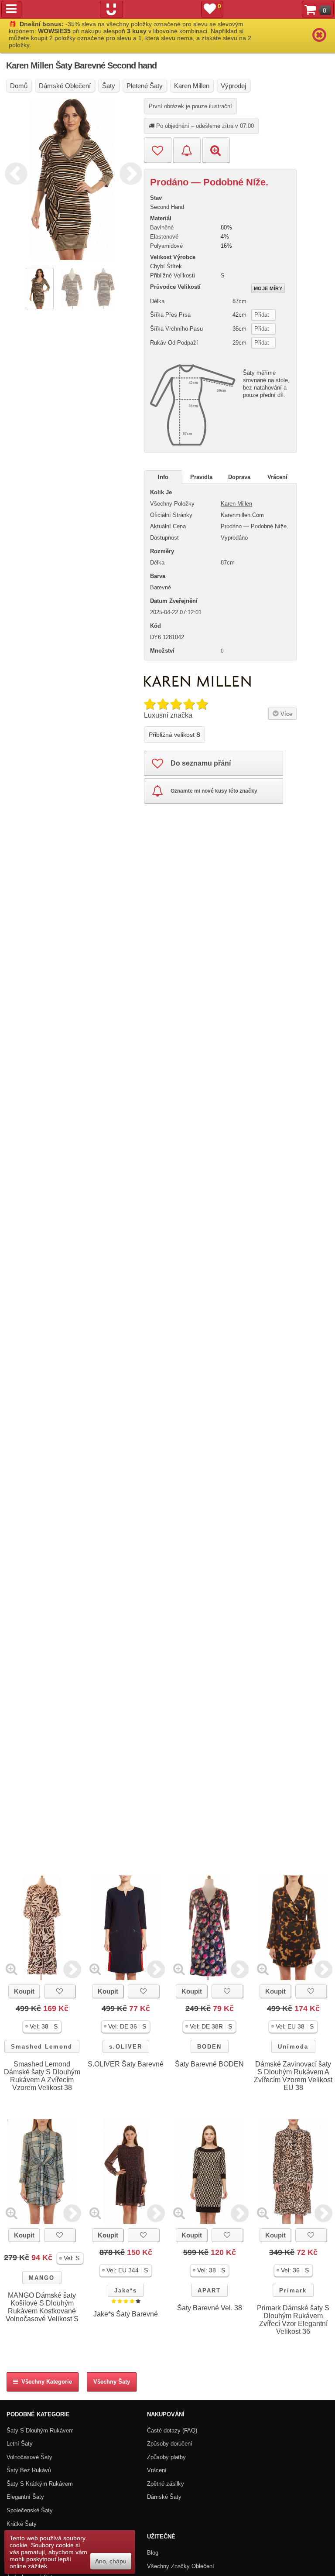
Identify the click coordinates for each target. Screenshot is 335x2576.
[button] (42, 2027)
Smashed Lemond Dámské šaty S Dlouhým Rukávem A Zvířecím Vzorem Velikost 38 (42, 2076)
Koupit (24, 1991)
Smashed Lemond (42, 2047)
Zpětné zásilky (166, 2484)
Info (163, 477)
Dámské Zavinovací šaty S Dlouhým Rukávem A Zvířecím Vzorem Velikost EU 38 (293, 2076)
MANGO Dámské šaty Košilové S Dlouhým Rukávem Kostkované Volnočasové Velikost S (42, 2307)
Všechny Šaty (112, 2382)
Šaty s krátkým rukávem (40, 2484)
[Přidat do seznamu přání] (158, 150)
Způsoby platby (166, 2457)
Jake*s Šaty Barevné (126, 2314)
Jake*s (126, 2290)
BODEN (209, 2047)
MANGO (42, 2278)
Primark (293, 2290)
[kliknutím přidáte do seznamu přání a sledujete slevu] (60, 1991)
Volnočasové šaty (29, 2457)
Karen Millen (236, 504)
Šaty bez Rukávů (29, 2470)
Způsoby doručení (170, 2444)
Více (285, 714)
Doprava (239, 477)
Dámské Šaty (164, 2497)
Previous (14, 172)
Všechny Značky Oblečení (181, 2566)
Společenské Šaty (30, 2510)
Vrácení (277, 477)
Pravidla (201, 477)
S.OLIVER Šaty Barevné (126, 2064)
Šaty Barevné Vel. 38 (210, 2308)
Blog (153, 2553)
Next (129, 172)
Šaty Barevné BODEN (209, 2064)
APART (209, 2290)
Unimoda (293, 2047)
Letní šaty (20, 2444)
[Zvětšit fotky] (12, 1969)
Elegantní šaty (25, 2497)
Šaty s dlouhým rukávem (40, 2431)
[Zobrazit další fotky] (72, 1969)
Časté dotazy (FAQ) (172, 2431)
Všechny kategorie (45, 2382)
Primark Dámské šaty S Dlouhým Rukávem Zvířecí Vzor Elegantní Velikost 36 (293, 2320)
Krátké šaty (22, 2524)
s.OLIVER (126, 2047)
